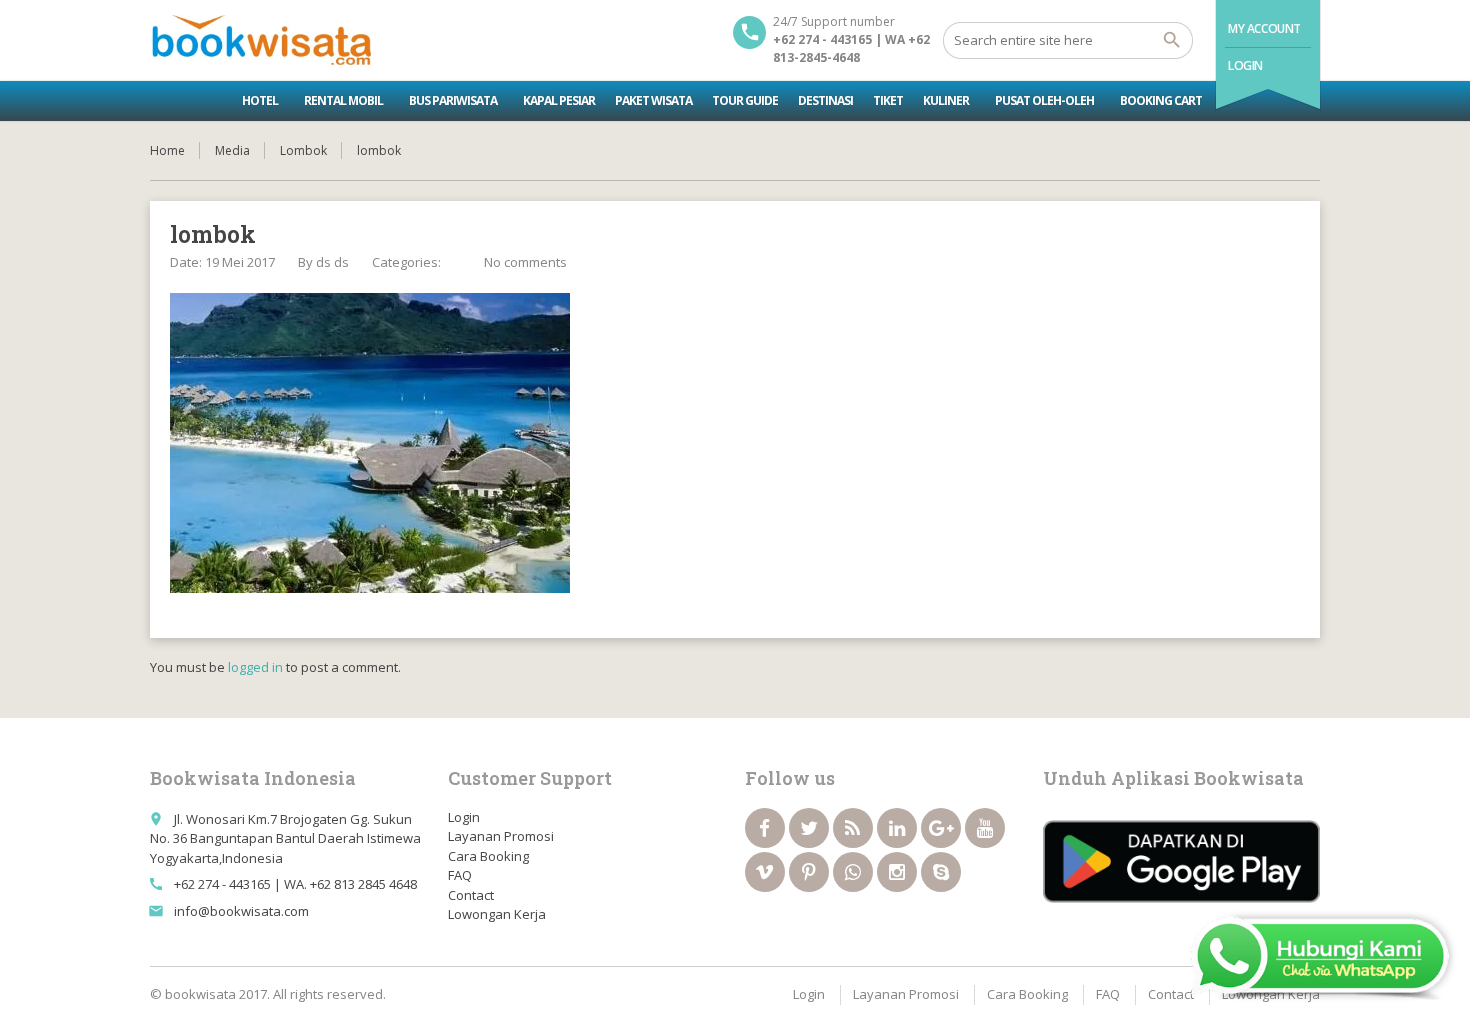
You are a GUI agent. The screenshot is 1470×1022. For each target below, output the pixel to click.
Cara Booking (488, 856)
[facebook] (765, 828)
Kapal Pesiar (559, 100)
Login (1245, 65)
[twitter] (809, 828)
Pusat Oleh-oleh (1044, 100)
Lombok (303, 150)
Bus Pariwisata (453, 100)
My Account (1264, 28)
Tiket (888, 100)
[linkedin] (897, 828)
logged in (255, 667)
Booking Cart (1161, 100)
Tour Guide (745, 100)
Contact (471, 895)
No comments (525, 262)
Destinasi (825, 100)
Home (167, 150)
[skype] (941, 872)
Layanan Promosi (501, 836)
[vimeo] (765, 872)
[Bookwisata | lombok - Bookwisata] (260, 40)
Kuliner (946, 100)
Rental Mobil (343, 100)
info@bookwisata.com (241, 911)
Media (232, 150)
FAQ (460, 875)
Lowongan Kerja (497, 914)
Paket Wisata (653, 100)
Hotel (260, 100)
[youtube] (985, 828)
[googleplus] (941, 828)
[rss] (853, 828)
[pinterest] (809, 872)
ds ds (332, 262)
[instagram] (897, 872)
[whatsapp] (853, 872)
